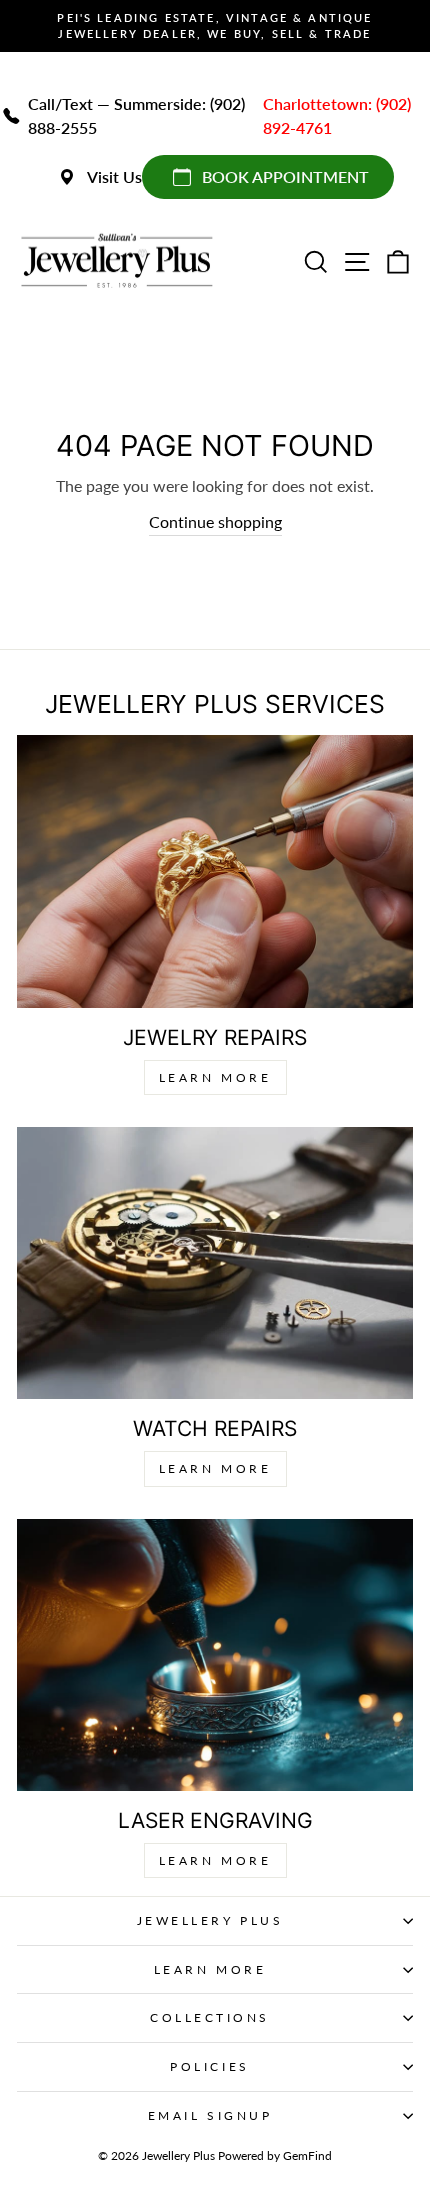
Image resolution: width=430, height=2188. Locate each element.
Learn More (215, 1077)
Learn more (215, 1860)
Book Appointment (285, 176)
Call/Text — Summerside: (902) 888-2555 (136, 115)
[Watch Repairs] (215, 1263)
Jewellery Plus (210, 1920)
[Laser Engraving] (215, 1655)
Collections (210, 2017)
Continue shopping (215, 521)
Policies (209, 2066)
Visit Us (114, 176)
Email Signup (210, 2115)
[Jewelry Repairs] (215, 871)
